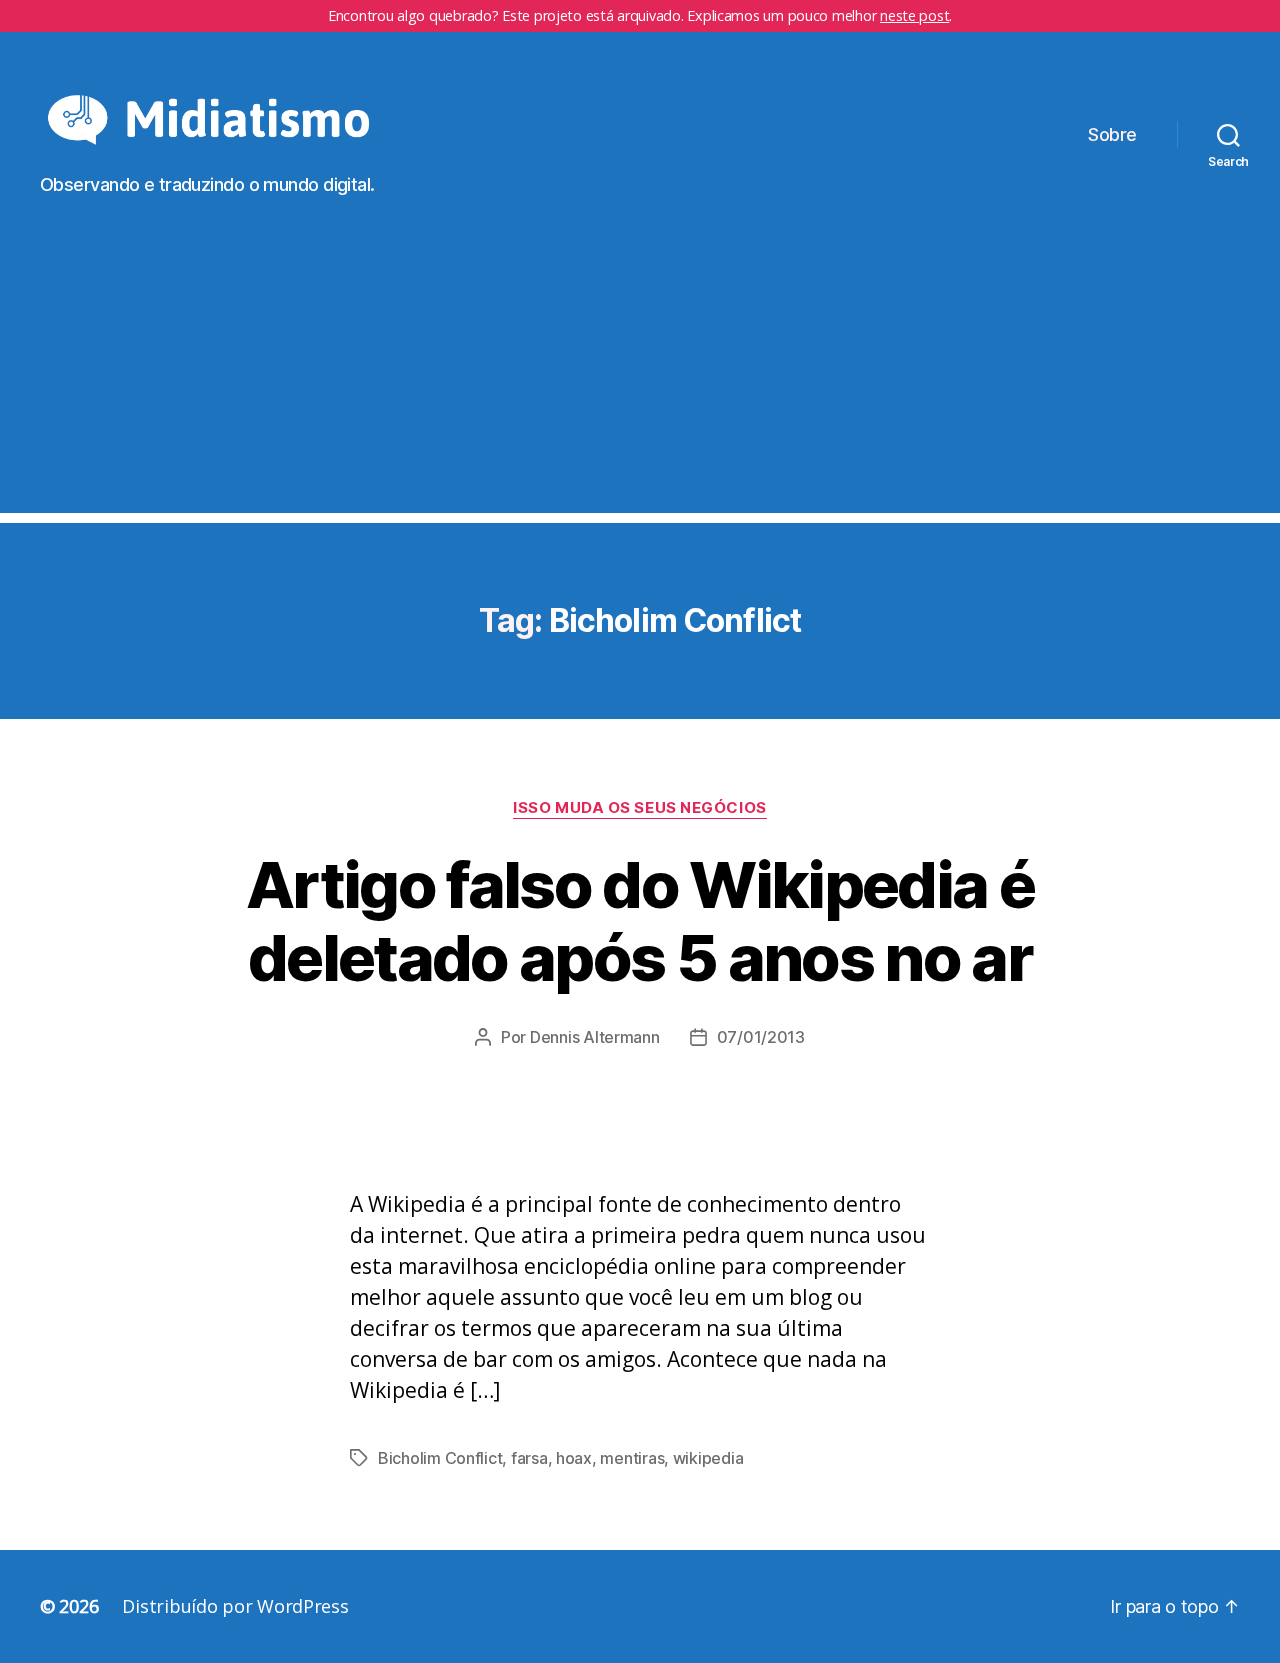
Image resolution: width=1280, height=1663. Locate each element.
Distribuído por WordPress (235, 1606)
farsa (529, 1458)
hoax (574, 1458)
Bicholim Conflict (440, 1458)
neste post (914, 15)
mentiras (632, 1458)
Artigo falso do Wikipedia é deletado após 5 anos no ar (640, 921)
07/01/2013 (761, 1037)
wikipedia (708, 1458)
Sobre (1112, 134)
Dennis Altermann (595, 1037)
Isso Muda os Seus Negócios (639, 808)
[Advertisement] (640, 373)
